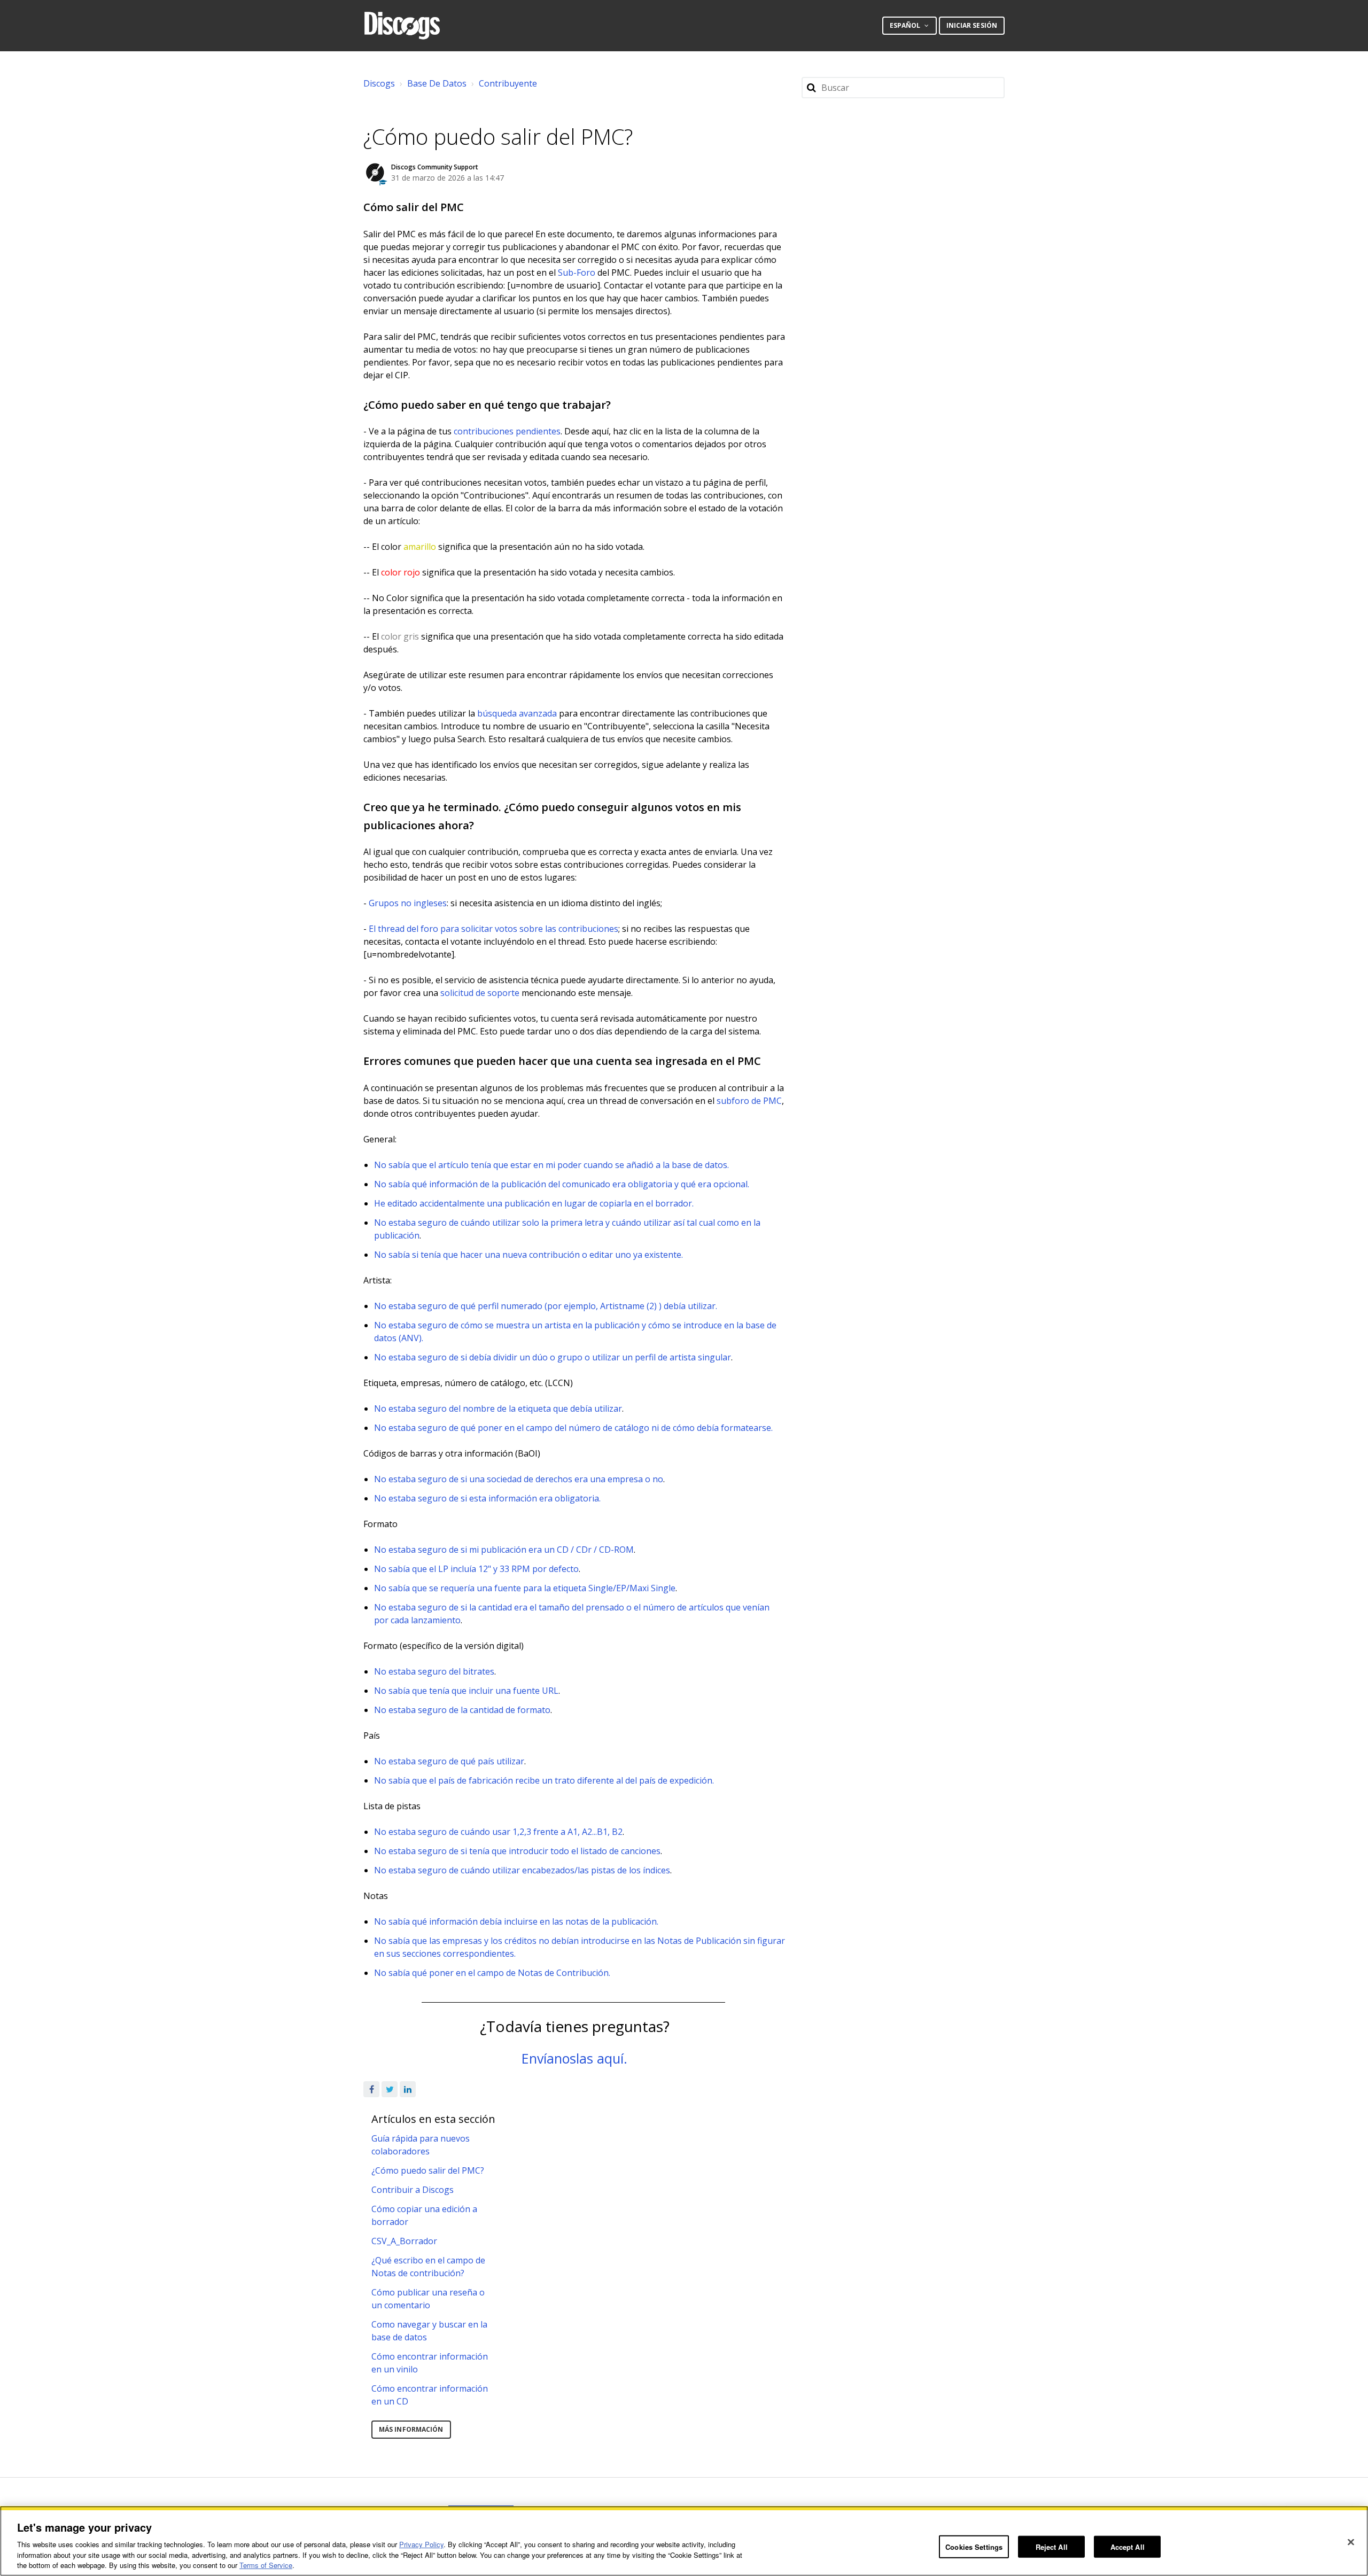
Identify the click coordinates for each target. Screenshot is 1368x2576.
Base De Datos (437, 83)
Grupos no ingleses (408, 903)
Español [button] (906, 25)
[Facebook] (371, 2089)
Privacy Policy (421, 2544)
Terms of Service (266, 2565)
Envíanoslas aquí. (574, 2058)
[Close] (1351, 2542)
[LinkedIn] (408, 2089)
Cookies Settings (974, 2546)
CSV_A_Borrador (404, 2241)
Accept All (1128, 2546)
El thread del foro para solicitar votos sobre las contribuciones (493, 929)
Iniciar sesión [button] (972, 25)
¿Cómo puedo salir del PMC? (428, 2170)
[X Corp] (390, 2089)
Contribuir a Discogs (413, 2190)
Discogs (379, 83)
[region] (684, 2541)
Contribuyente (508, 83)
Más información (411, 2429)
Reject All (1052, 2546)
